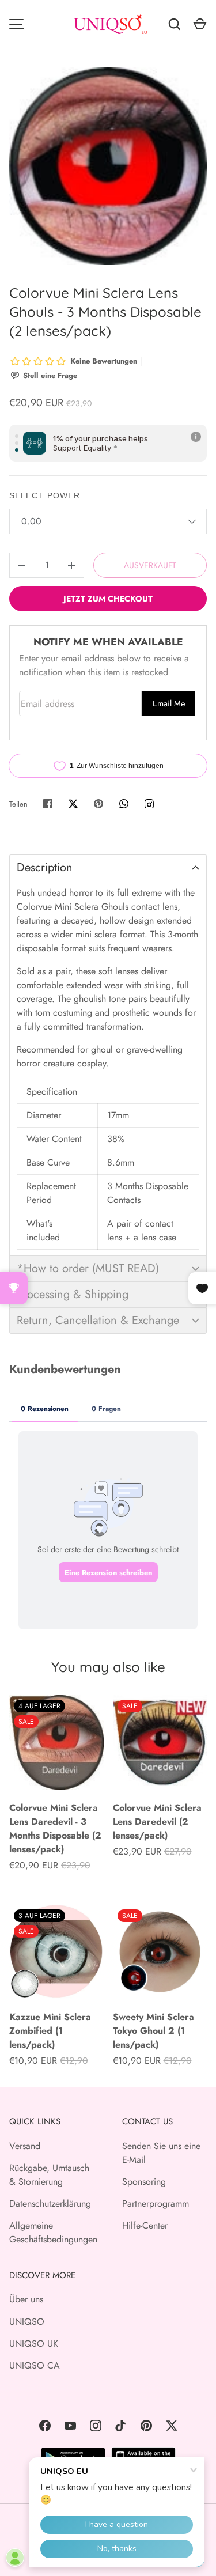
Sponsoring (144, 2182)
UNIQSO (27, 2322)
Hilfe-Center (145, 2225)
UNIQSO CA (35, 2365)
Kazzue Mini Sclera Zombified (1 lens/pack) (50, 2031)
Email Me (169, 703)
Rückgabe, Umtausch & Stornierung (49, 2175)
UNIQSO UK (34, 2344)
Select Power (45, 495)
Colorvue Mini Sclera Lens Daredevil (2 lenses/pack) (157, 1822)
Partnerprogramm (156, 2204)
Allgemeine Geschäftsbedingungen (53, 2232)
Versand (25, 2146)
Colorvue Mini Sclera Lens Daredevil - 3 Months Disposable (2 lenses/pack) (55, 1828)
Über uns (26, 2299)
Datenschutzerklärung (50, 2204)
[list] (108, 166)
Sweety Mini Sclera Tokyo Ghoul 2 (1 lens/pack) (154, 2031)
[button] (108, 867)
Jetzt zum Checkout (108, 599)
